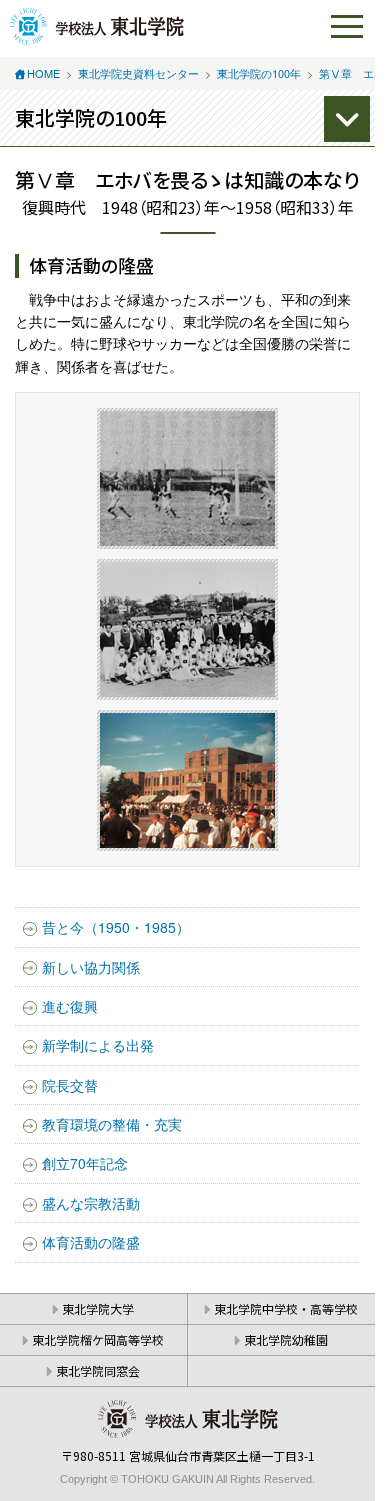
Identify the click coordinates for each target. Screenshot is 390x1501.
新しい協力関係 (91, 967)
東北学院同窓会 (98, 1370)
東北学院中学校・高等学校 (286, 1308)
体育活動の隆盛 (91, 1242)
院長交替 (70, 1085)
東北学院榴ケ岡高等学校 (98, 1339)
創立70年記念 (85, 1163)
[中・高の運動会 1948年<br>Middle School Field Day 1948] (187, 780)
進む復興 (70, 1006)
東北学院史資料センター (138, 73)
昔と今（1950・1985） (116, 927)
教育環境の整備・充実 (112, 1124)
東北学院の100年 (259, 73)
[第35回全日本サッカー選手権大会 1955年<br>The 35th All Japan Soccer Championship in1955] (187, 478)
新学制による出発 (98, 1045)
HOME (43, 73)
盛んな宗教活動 (91, 1203)
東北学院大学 (98, 1308)
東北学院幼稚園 (286, 1339)
